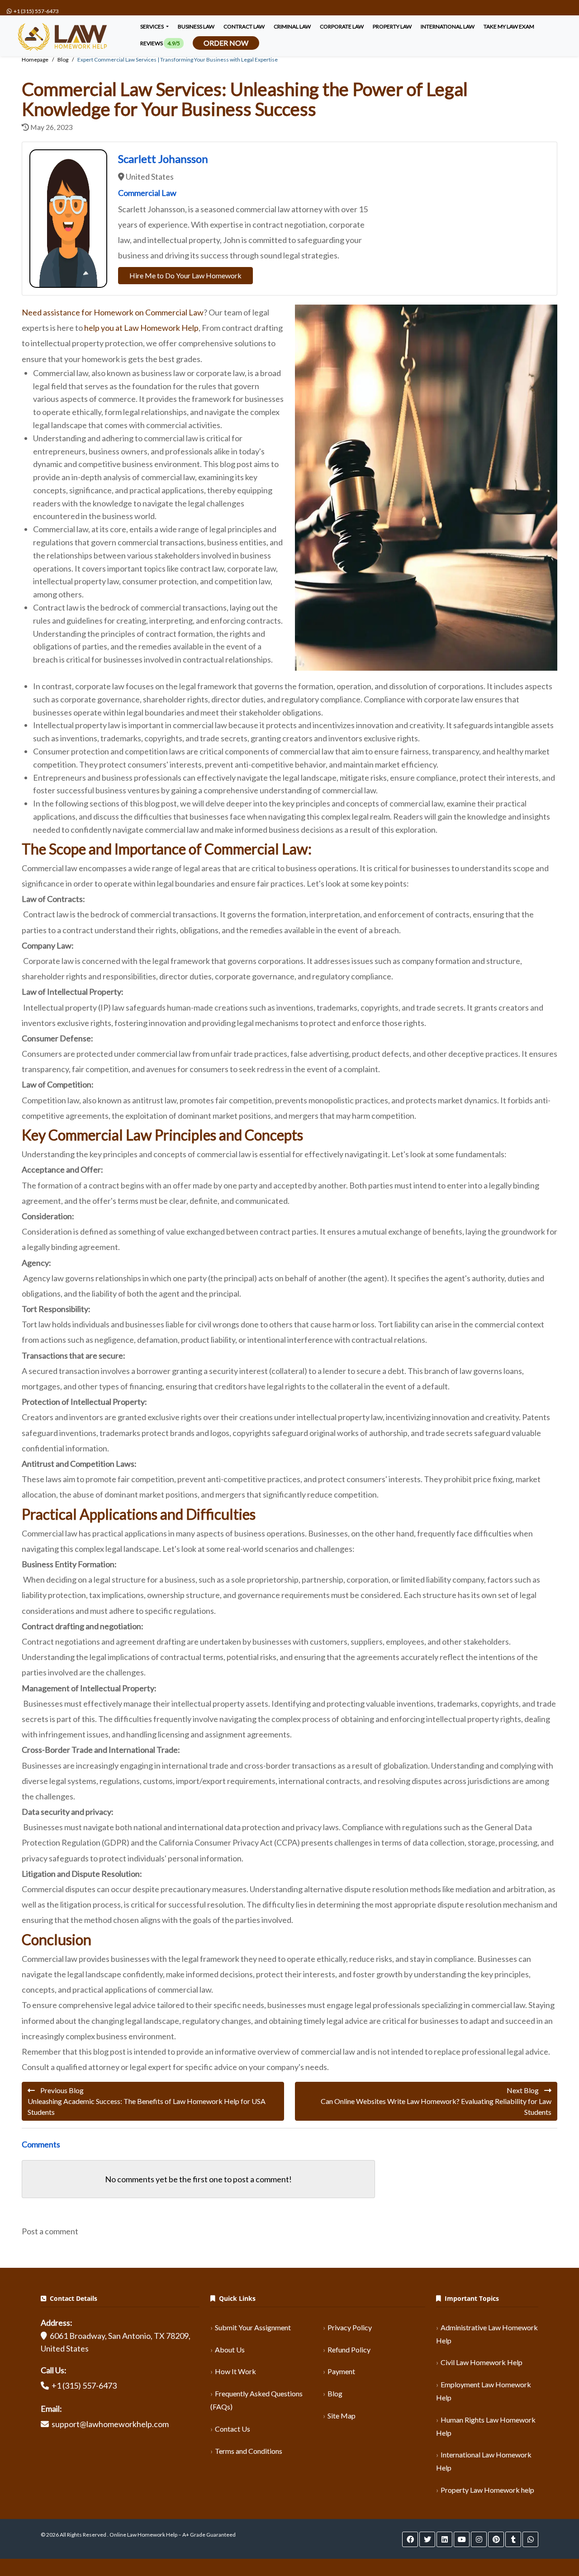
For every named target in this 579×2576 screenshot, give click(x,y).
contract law (244, 26)
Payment (341, 2371)
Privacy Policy (350, 2327)
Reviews (160, 43)
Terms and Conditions (249, 2451)
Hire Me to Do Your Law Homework (185, 275)
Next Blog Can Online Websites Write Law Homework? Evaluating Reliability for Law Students (436, 2101)
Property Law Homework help (487, 2490)
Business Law (196, 26)
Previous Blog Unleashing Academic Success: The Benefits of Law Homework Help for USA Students (147, 2101)
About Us (230, 2349)
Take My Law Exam (509, 26)
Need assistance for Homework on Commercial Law (113, 312)
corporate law (342, 26)
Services (152, 26)
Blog (335, 2393)
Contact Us (233, 2429)
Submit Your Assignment (253, 2327)
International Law (448, 26)
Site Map (342, 2416)
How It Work (235, 2371)
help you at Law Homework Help (141, 328)
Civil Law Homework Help (482, 2362)
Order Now (226, 43)
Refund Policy (349, 2349)
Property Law (392, 26)
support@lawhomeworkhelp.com (110, 2424)
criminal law (292, 26)
